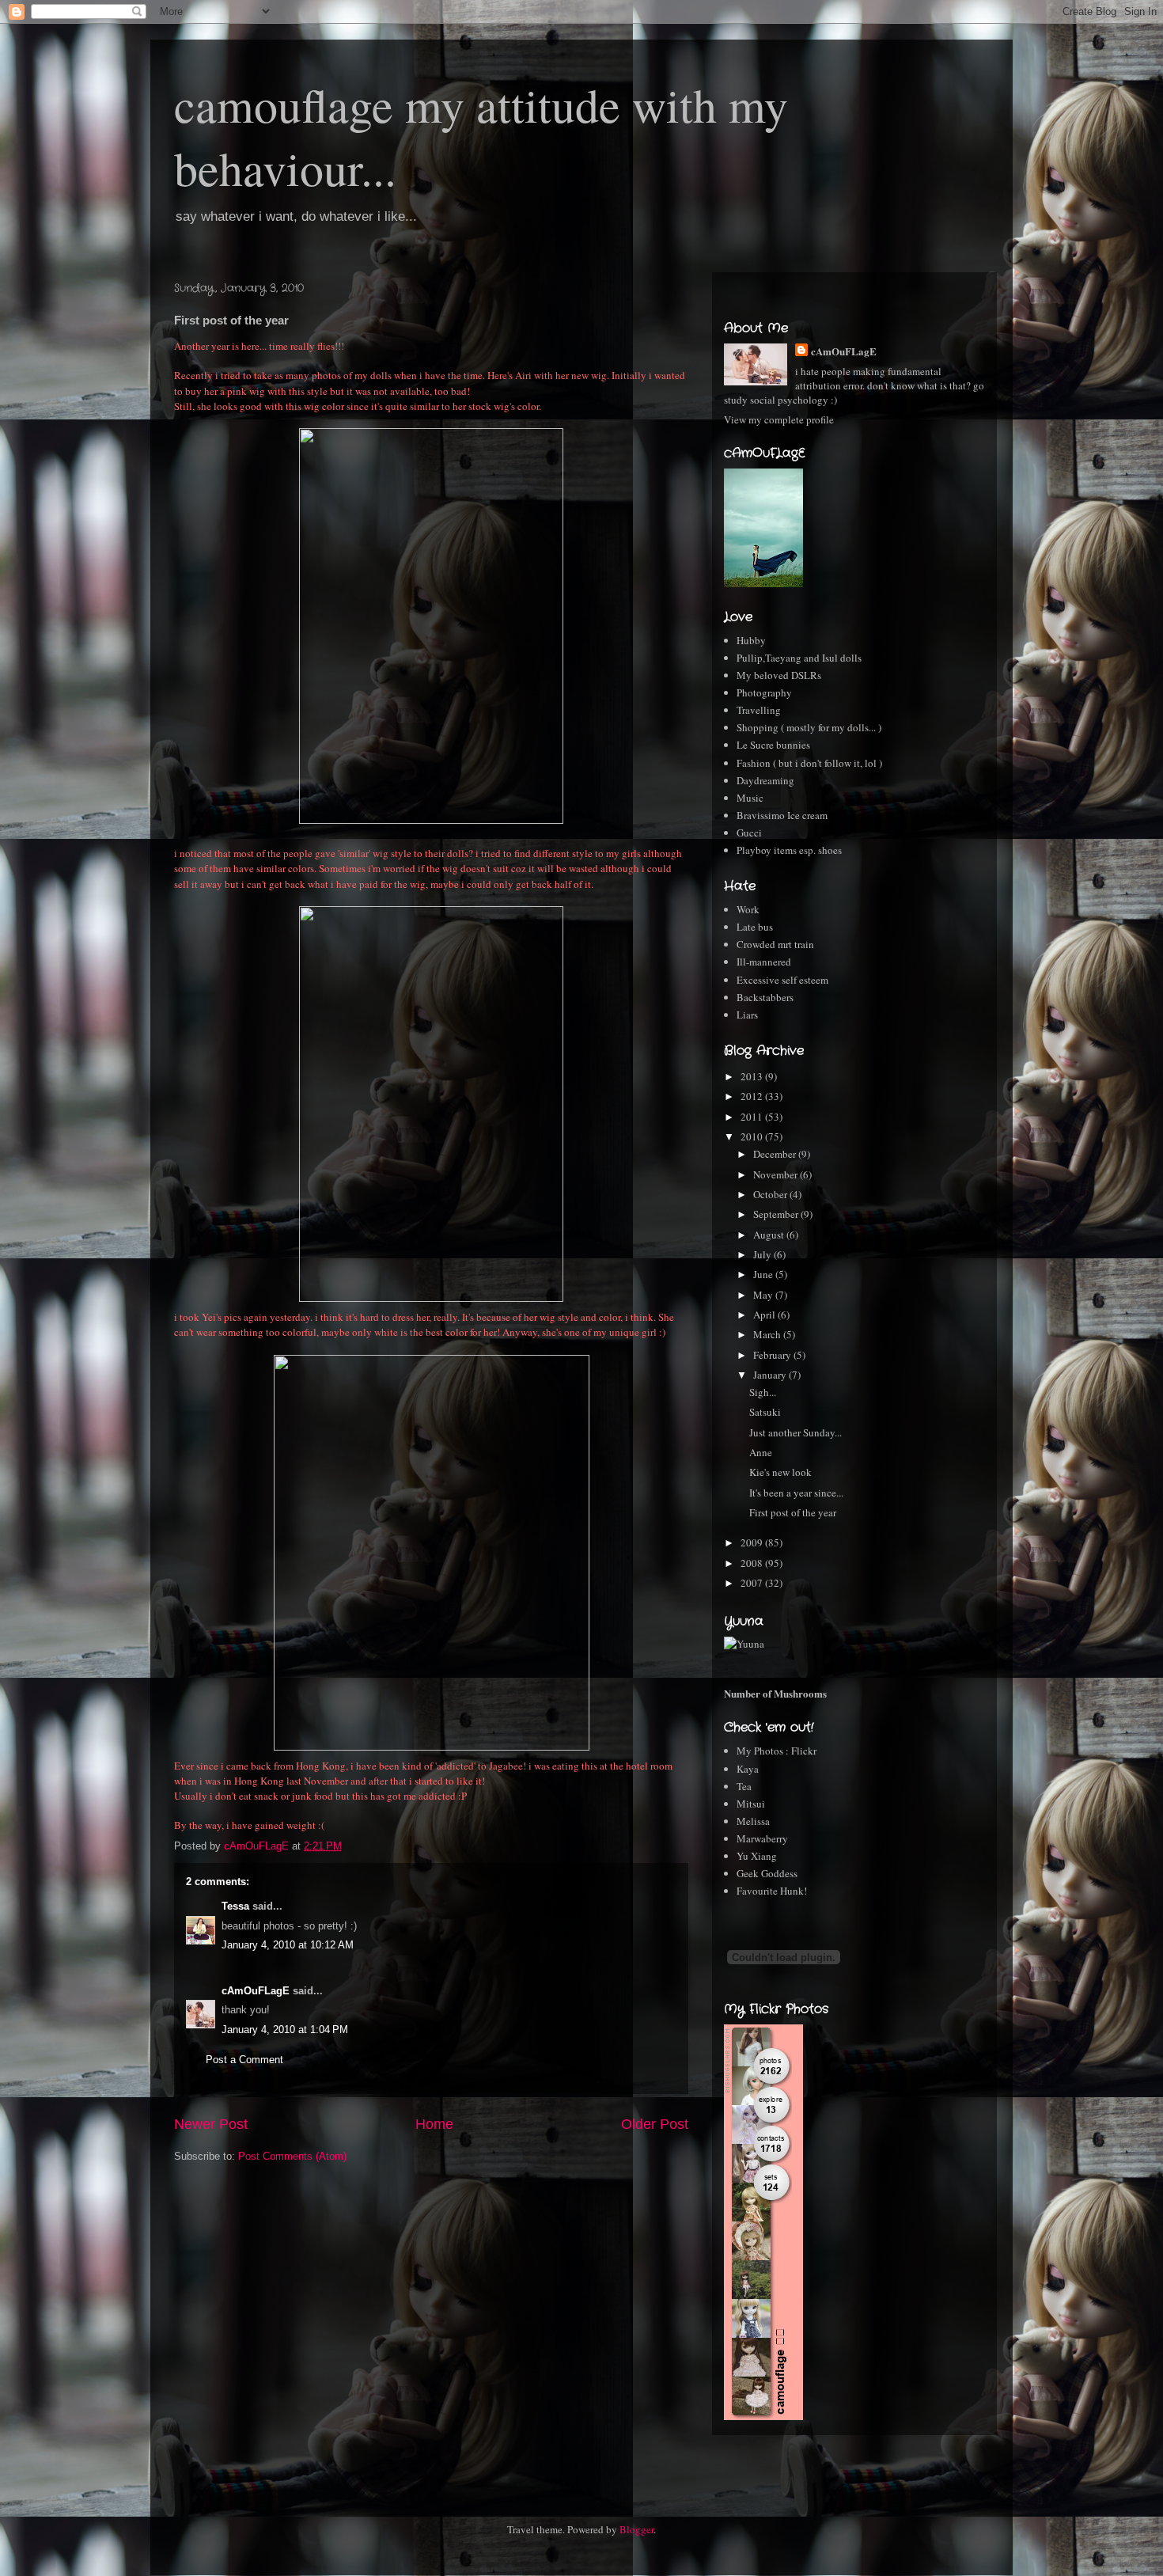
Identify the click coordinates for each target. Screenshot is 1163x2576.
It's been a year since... (796, 1493)
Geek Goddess (767, 1873)
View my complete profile (779, 419)
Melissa (753, 1821)
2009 (753, 1542)
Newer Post (211, 2124)
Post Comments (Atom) (292, 2156)
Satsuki (765, 1412)
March (768, 1334)
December (776, 1154)
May (764, 1295)
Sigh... (763, 1392)
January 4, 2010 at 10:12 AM (288, 1945)
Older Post (655, 2124)
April (765, 1315)
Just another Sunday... (796, 1432)
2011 (753, 1117)
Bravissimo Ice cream (782, 815)
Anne (761, 1452)
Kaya (748, 1769)
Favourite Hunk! (772, 1891)
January (771, 1375)
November (777, 1174)
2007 (753, 1583)
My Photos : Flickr (777, 1751)
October (771, 1194)
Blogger (636, 2529)
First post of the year (793, 1512)
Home (434, 2124)
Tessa (235, 1906)
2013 (753, 1076)
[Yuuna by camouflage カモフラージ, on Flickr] (744, 1644)
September (777, 1214)
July (763, 1254)
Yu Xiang (757, 1856)
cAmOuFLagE (256, 1991)
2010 (753, 1136)
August (770, 1235)
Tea (744, 1786)
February (773, 1355)
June (764, 1274)
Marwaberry (762, 1838)
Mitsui (751, 1804)
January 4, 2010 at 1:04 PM (285, 2030)
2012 (753, 1096)
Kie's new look (780, 1472)
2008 (753, 1563)
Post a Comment (244, 2060)
